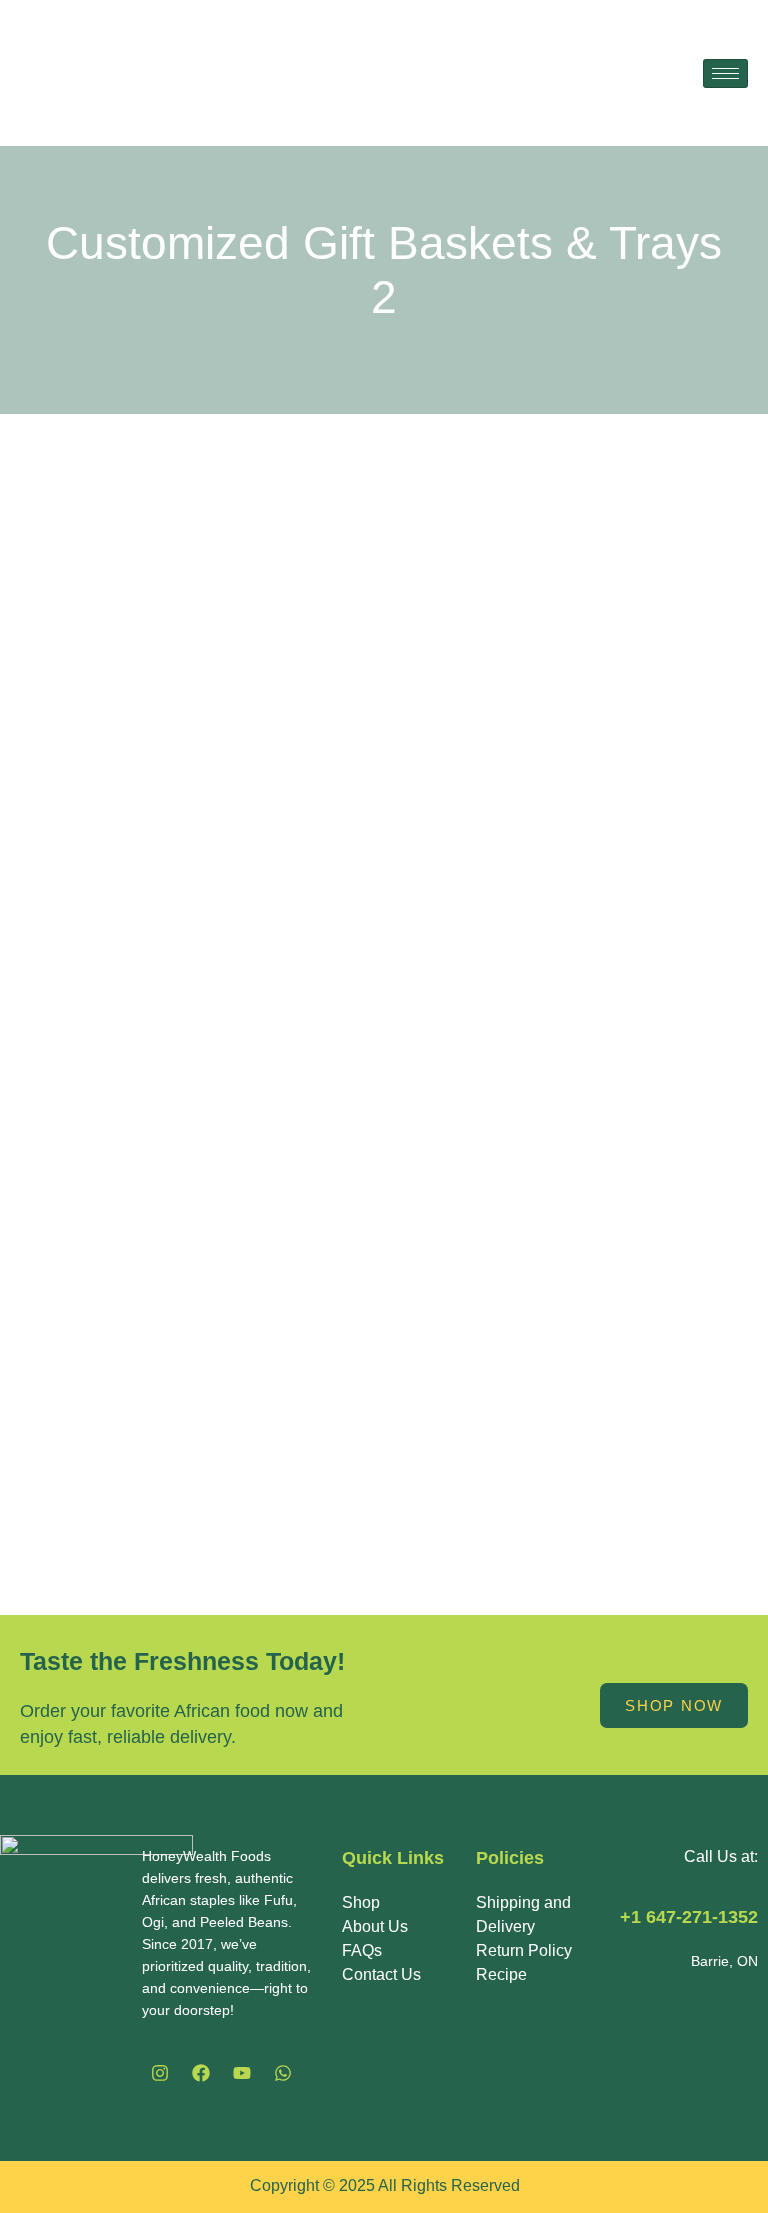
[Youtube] (242, 2073)
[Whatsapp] (283, 2073)
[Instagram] (160, 2073)
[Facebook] (201, 2073)
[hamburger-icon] (725, 73)
